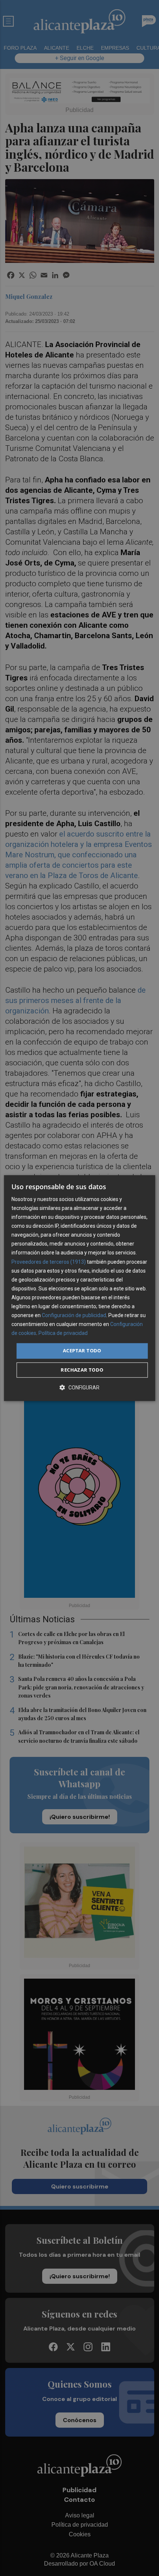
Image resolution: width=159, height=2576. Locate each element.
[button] (79, 1387)
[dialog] (80, 1288)
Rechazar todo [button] (82, 1370)
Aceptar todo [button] (82, 1351)
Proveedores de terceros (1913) (49, 1262)
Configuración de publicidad (74, 1315)
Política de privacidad (63, 1333)
